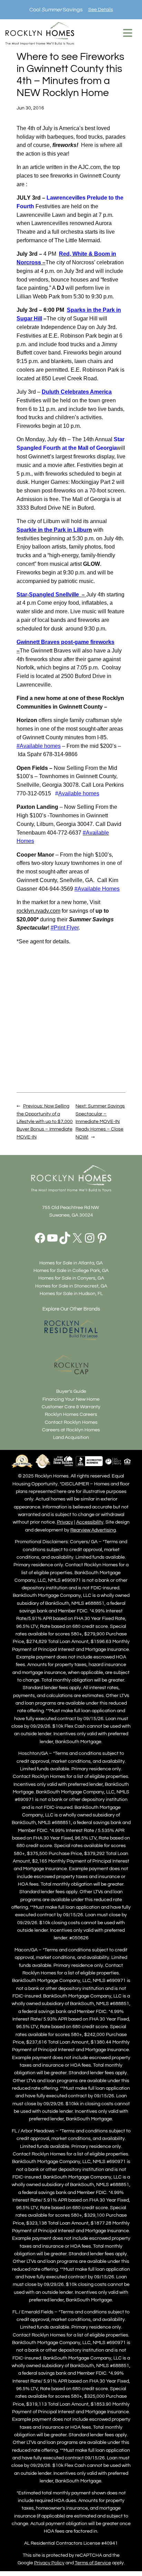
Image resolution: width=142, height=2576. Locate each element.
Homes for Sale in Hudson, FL (71, 1294)
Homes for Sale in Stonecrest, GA (71, 1286)
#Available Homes (97, 889)
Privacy (65, 1522)
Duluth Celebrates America (77, 392)
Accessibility (90, 1522)
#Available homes (39, 746)
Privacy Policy (49, 2563)
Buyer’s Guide (71, 1391)
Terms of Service (93, 2563)
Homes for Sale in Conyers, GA (71, 1278)
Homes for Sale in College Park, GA (71, 1270)
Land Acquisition (71, 1437)
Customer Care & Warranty (71, 1407)
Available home (77, 793)
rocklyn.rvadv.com (38, 911)
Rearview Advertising (93, 1530)
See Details (101, 9)
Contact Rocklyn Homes (71, 1422)
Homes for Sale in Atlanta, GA (71, 1263)
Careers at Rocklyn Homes (71, 1430)
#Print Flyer (65, 928)
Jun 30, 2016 (30, 108)
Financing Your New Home (71, 1399)
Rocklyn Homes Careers (71, 1414)
